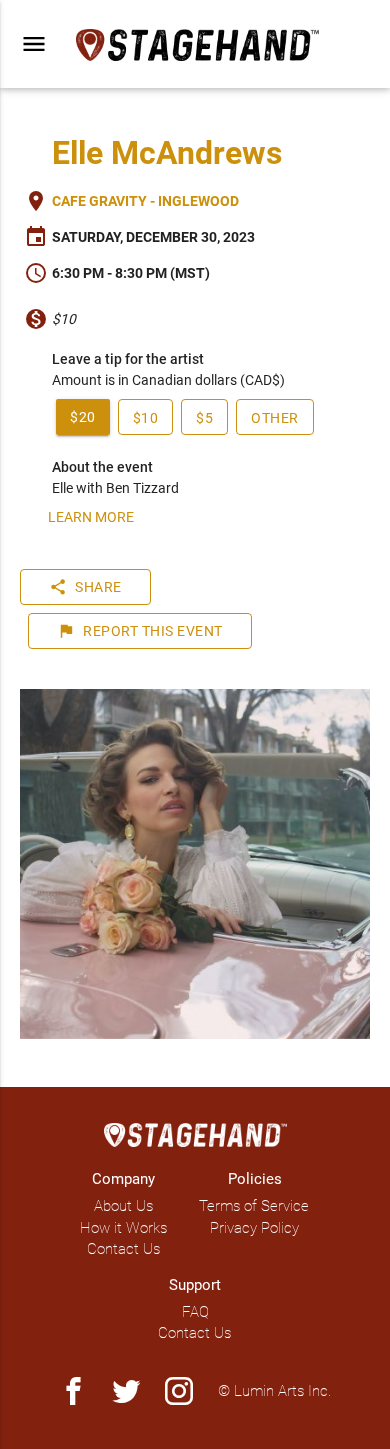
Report (140, 631)
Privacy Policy (254, 1228)
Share (85, 587)
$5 (204, 418)
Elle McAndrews (167, 153)
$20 (83, 417)
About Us (123, 1206)
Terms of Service (254, 1206)
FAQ (195, 1312)
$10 (146, 418)
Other (275, 418)
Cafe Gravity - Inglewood (145, 201)
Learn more (91, 517)
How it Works (123, 1228)
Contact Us (123, 1249)
